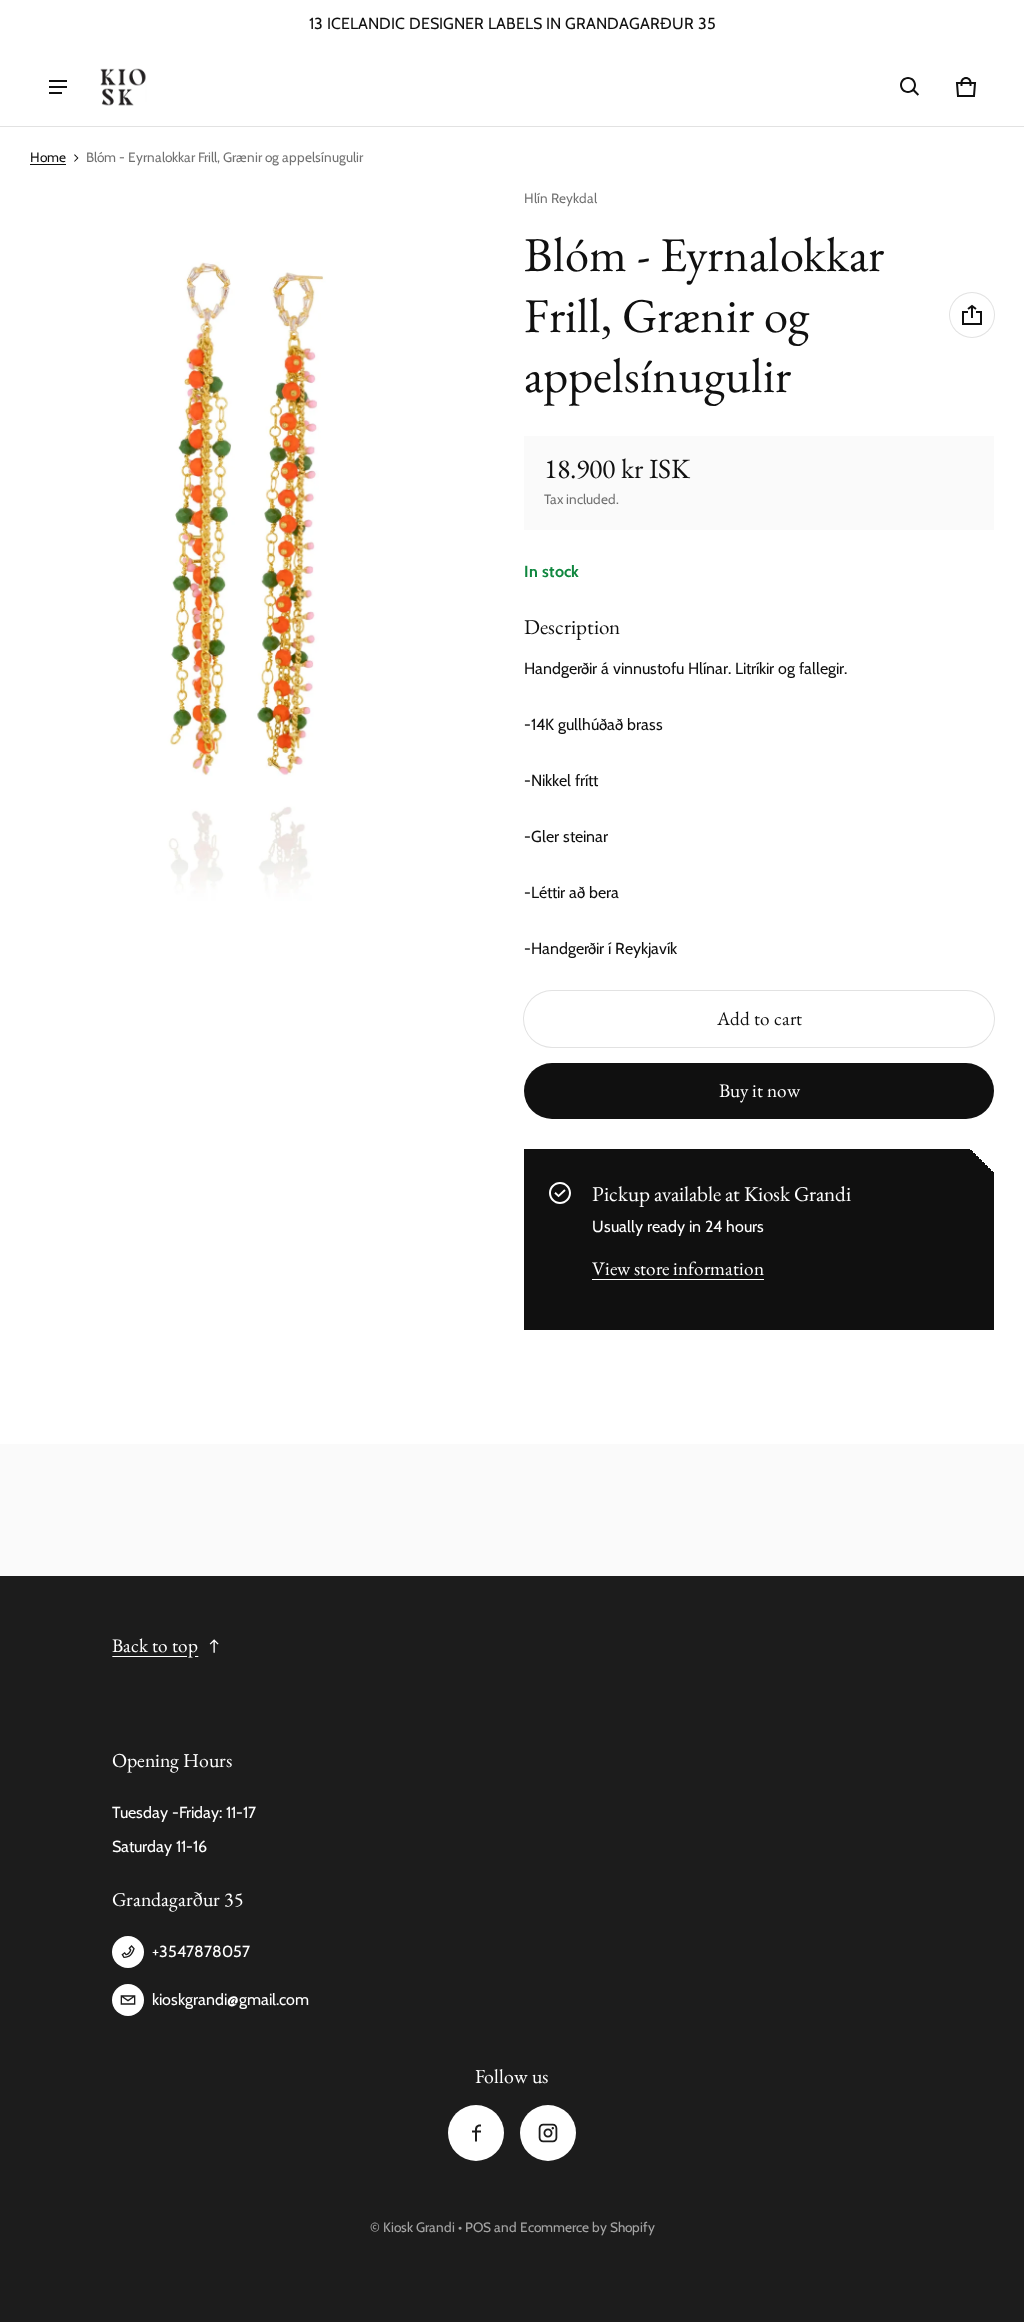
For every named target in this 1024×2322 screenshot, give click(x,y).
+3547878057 (201, 1951)
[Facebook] (476, 2133)
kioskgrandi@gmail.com (230, 1999)
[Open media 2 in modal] (250, 564)
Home (48, 157)
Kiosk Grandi (419, 2227)
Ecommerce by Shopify (587, 2227)
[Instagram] (548, 2133)
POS (478, 2227)
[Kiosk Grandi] (123, 87)
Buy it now (759, 1090)
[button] (910, 87)
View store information (678, 1268)
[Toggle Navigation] (58, 87)
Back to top (155, 1645)
